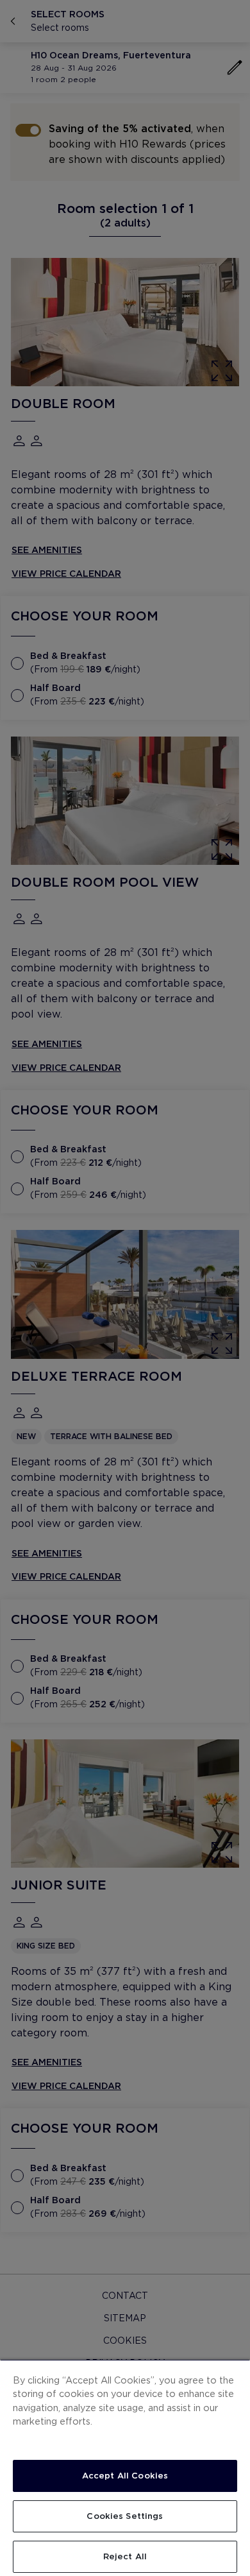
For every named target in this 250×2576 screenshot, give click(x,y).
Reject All (125, 2556)
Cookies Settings (125, 2516)
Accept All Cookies (125, 2476)
